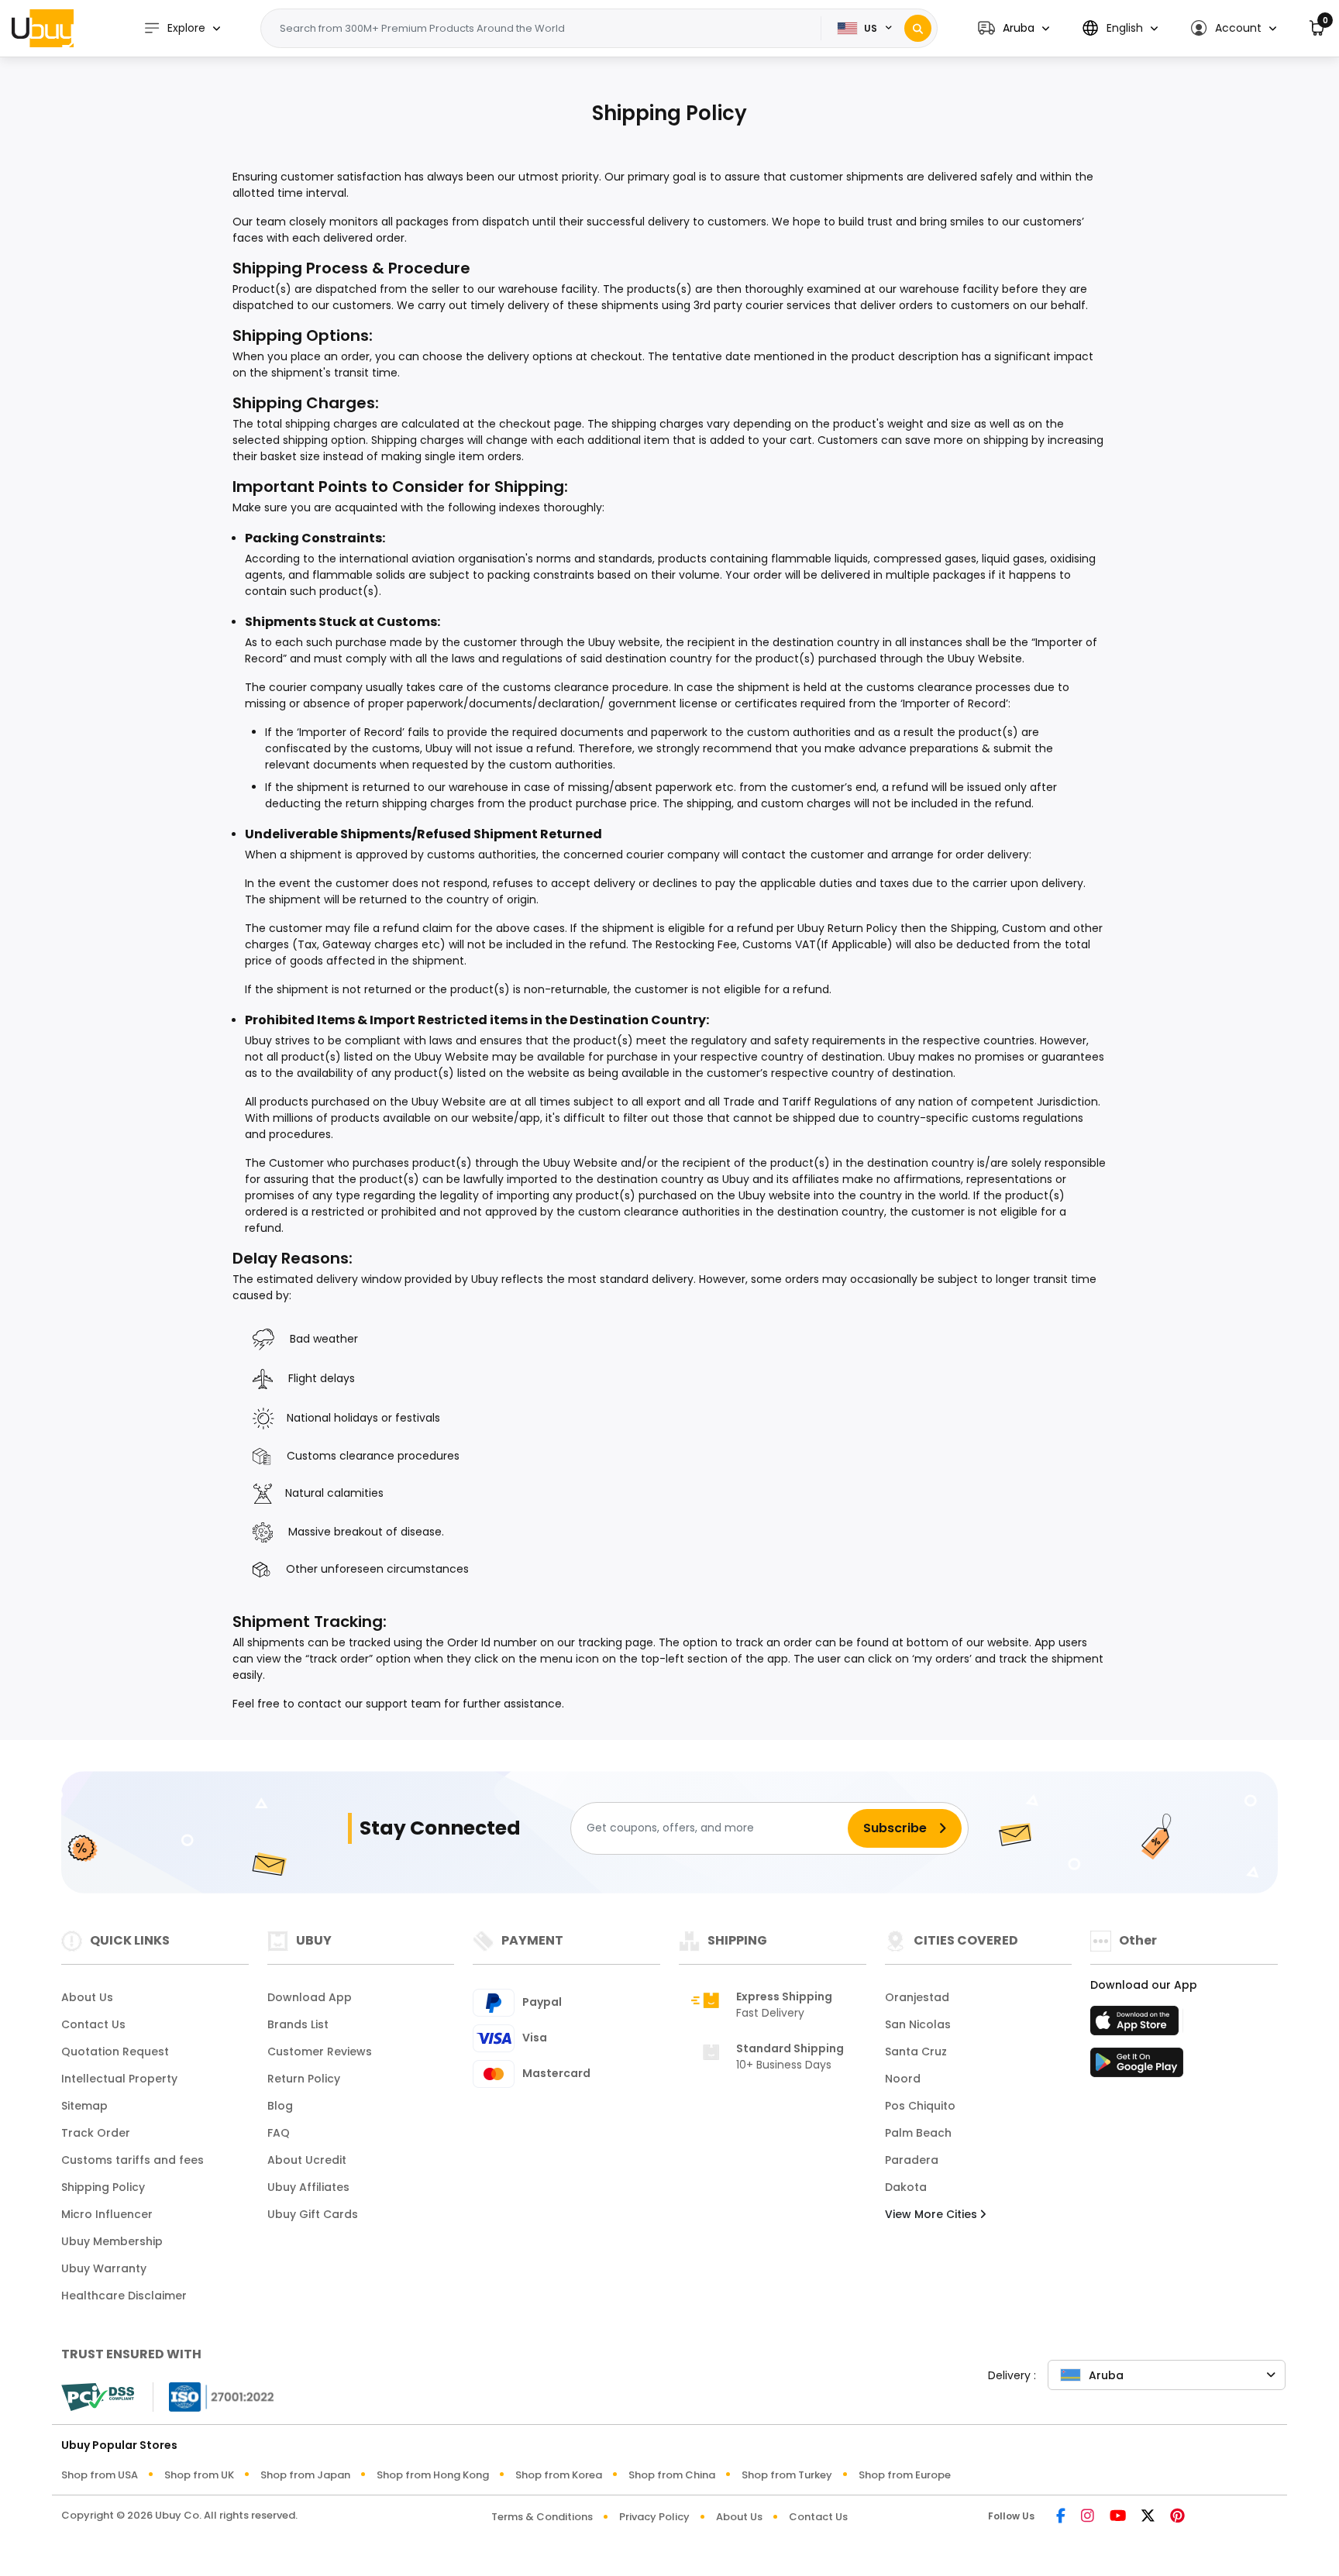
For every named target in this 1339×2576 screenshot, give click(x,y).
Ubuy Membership (112, 2241)
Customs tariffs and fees (133, 2160)
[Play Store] (1137, 2067)
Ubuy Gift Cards (313, 2214)
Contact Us (93, 2024)
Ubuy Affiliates (308, 2187)
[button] (1014, 28)
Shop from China (672, 2475)
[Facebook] (1061, 2517)
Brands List (298, 2024)
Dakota (906, 2187)
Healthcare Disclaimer (124, 2296)
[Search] (918, 28)
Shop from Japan (305, 2475)
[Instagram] (1088, 2517)
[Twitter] (1148, 2517)
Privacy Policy (654, 2517)
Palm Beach (918, 2133)
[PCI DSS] (98, 2397)
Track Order (96, 2133)
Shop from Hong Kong (433, 2475)
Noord (903, 2079)
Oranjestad (917, 1997)
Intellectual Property (119, 2079)
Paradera (912, 2160)
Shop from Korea (559, 2475)
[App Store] (1137, 2025)
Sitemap (84, 2106)
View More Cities (933, 2214)
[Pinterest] (1177, 2517)
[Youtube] (1118, 2517)
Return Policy (304, 2079)
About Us (87, 1997)
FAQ (279, 2133)
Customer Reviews (320, 2052)
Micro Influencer (107, 2214)
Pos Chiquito (920, 2106)
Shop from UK (199, 2475)
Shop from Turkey (787, 2475)
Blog (280, 2106)
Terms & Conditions (542, 2517)
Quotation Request (115, 2052)
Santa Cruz (916, 2052)
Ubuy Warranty (104, 2268)
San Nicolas (918, 2024)
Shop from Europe (905, 2475)
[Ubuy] (43, 28)
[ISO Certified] (214, 2396)
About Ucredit (307, 2160)
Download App (310, 1997)
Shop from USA (100, 2475)
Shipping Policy (103, 2187)
